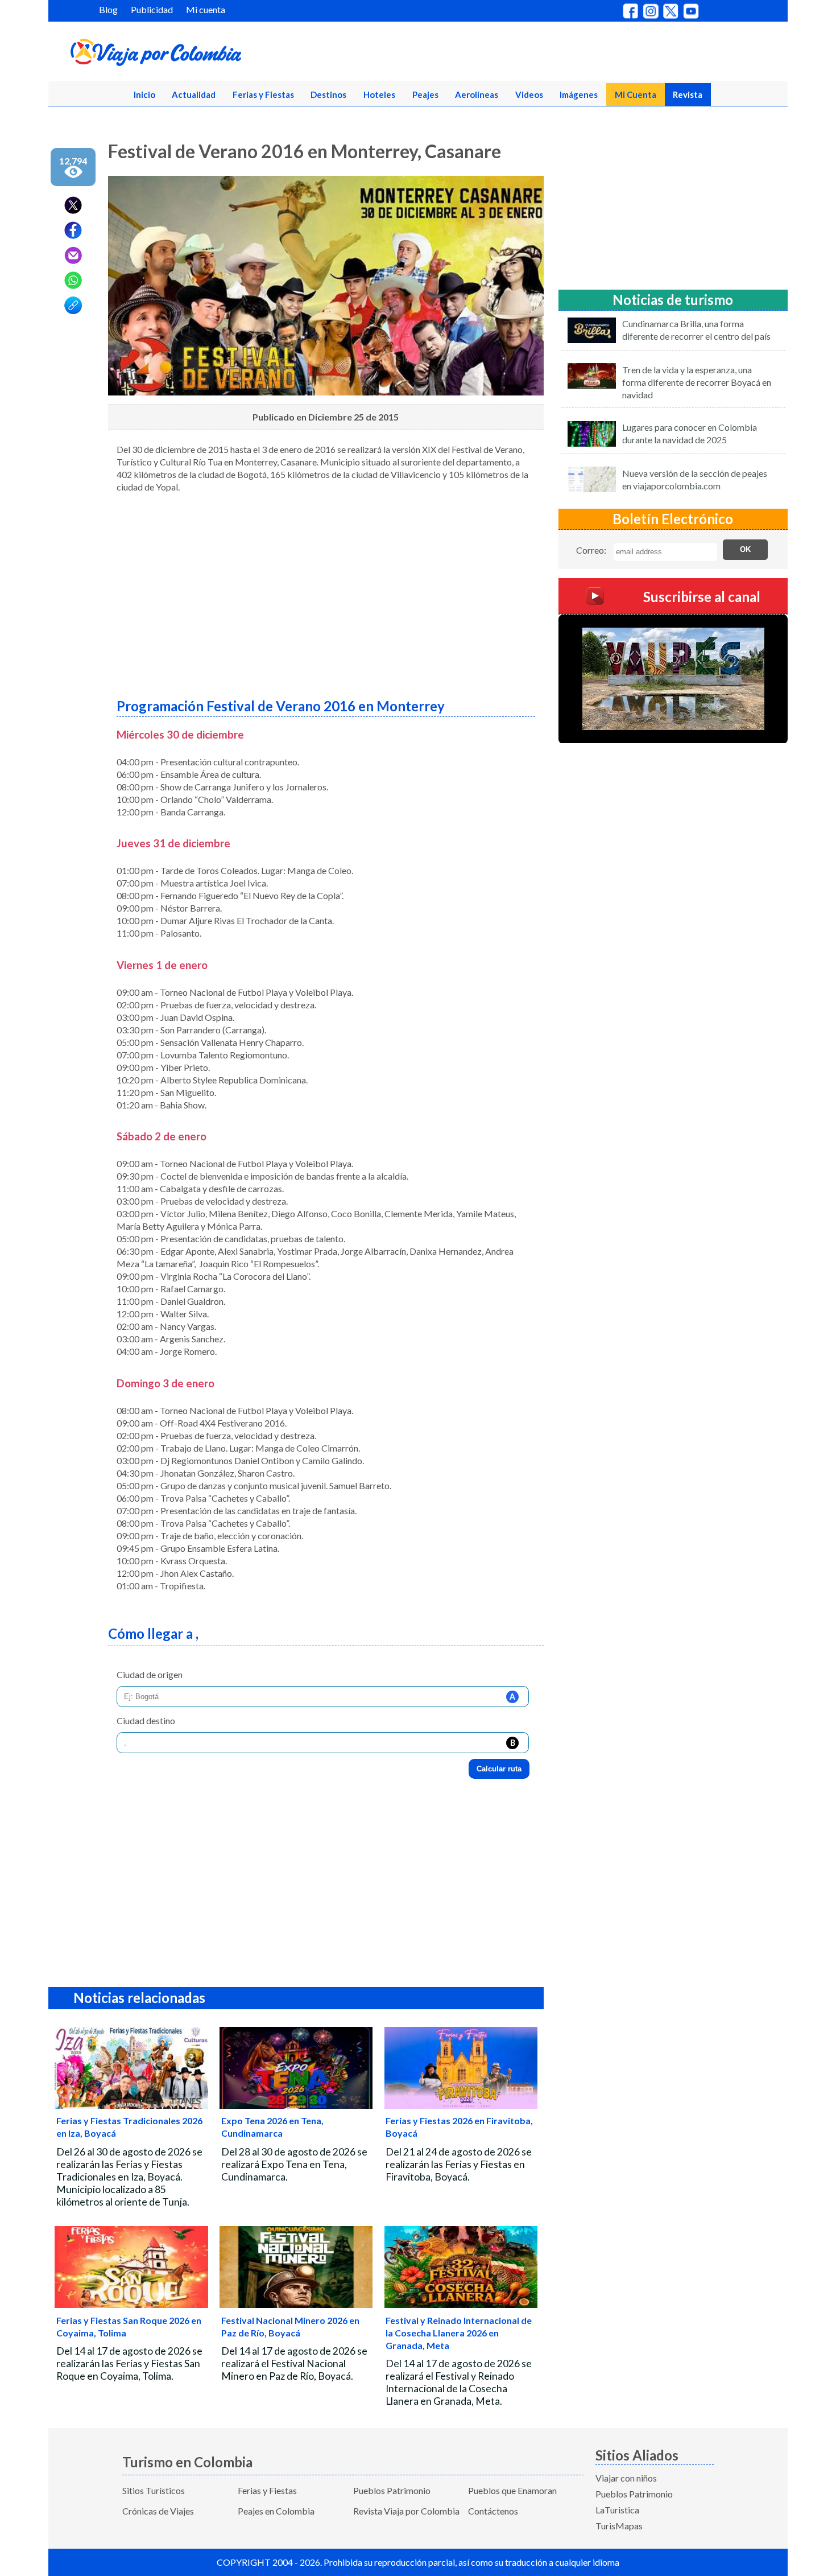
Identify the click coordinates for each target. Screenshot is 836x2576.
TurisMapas (619, 2526)
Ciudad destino (146, 1720)
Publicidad (152, 9)
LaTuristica (617, 2510)
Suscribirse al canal (702, 596)
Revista (688, 94)
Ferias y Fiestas (263, 94)
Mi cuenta (206, 9)
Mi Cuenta (636, 94)
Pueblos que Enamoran (512, 2490)
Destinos (328, 94)
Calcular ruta (499, 1769)
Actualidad (194, 94)
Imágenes (579, 94)
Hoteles (379, 94)
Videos (529, 94)
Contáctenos (493, 2511)
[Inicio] (211, 55)
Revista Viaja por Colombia (406, 2511)
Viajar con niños (626, 2478)
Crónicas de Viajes (158, 2511)
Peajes (425, 94)
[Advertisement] (326, 591)
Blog (108, 9)
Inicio (144, 94)
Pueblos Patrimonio (392, 2490)
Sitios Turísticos (154, 2490)
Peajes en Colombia (276, 2511)
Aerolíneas (477, 94)
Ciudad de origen (150, 1674)
